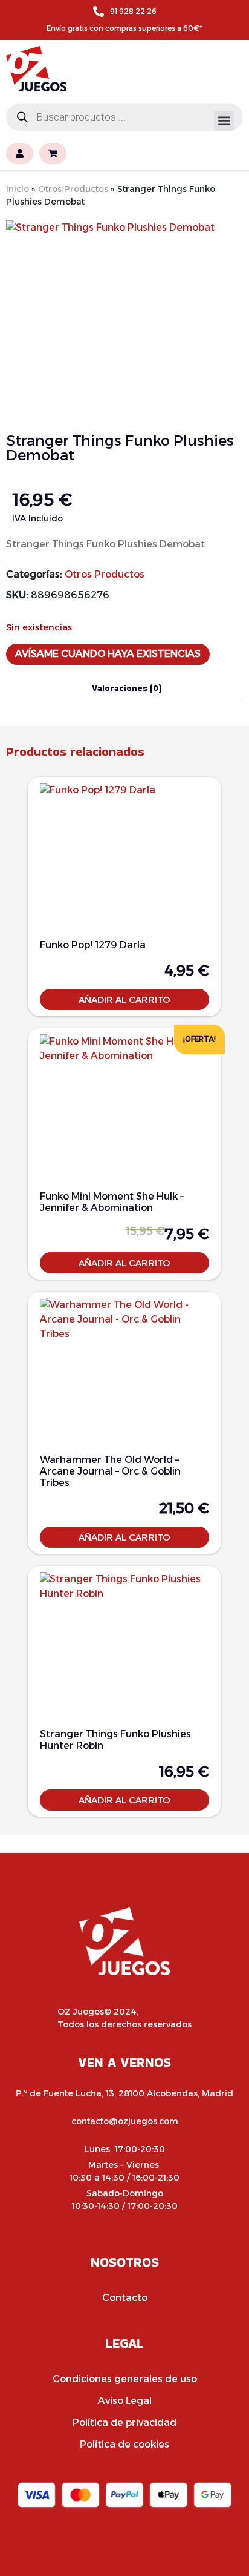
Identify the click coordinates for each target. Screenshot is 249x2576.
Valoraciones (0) (127, 688)
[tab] (126, 688)
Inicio (18, 189)
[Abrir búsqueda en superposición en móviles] (124, 117)
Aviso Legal (125, 2401)
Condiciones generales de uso (125, 2379)
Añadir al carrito (124, 999)
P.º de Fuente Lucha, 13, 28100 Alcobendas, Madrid (124, 2093)
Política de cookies (124, 2444)
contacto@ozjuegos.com (125, 2121)
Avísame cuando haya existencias (108, 654)
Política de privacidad (124, 2422)
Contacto (125, 2298)
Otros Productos (73, 189)
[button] (224, 121)
